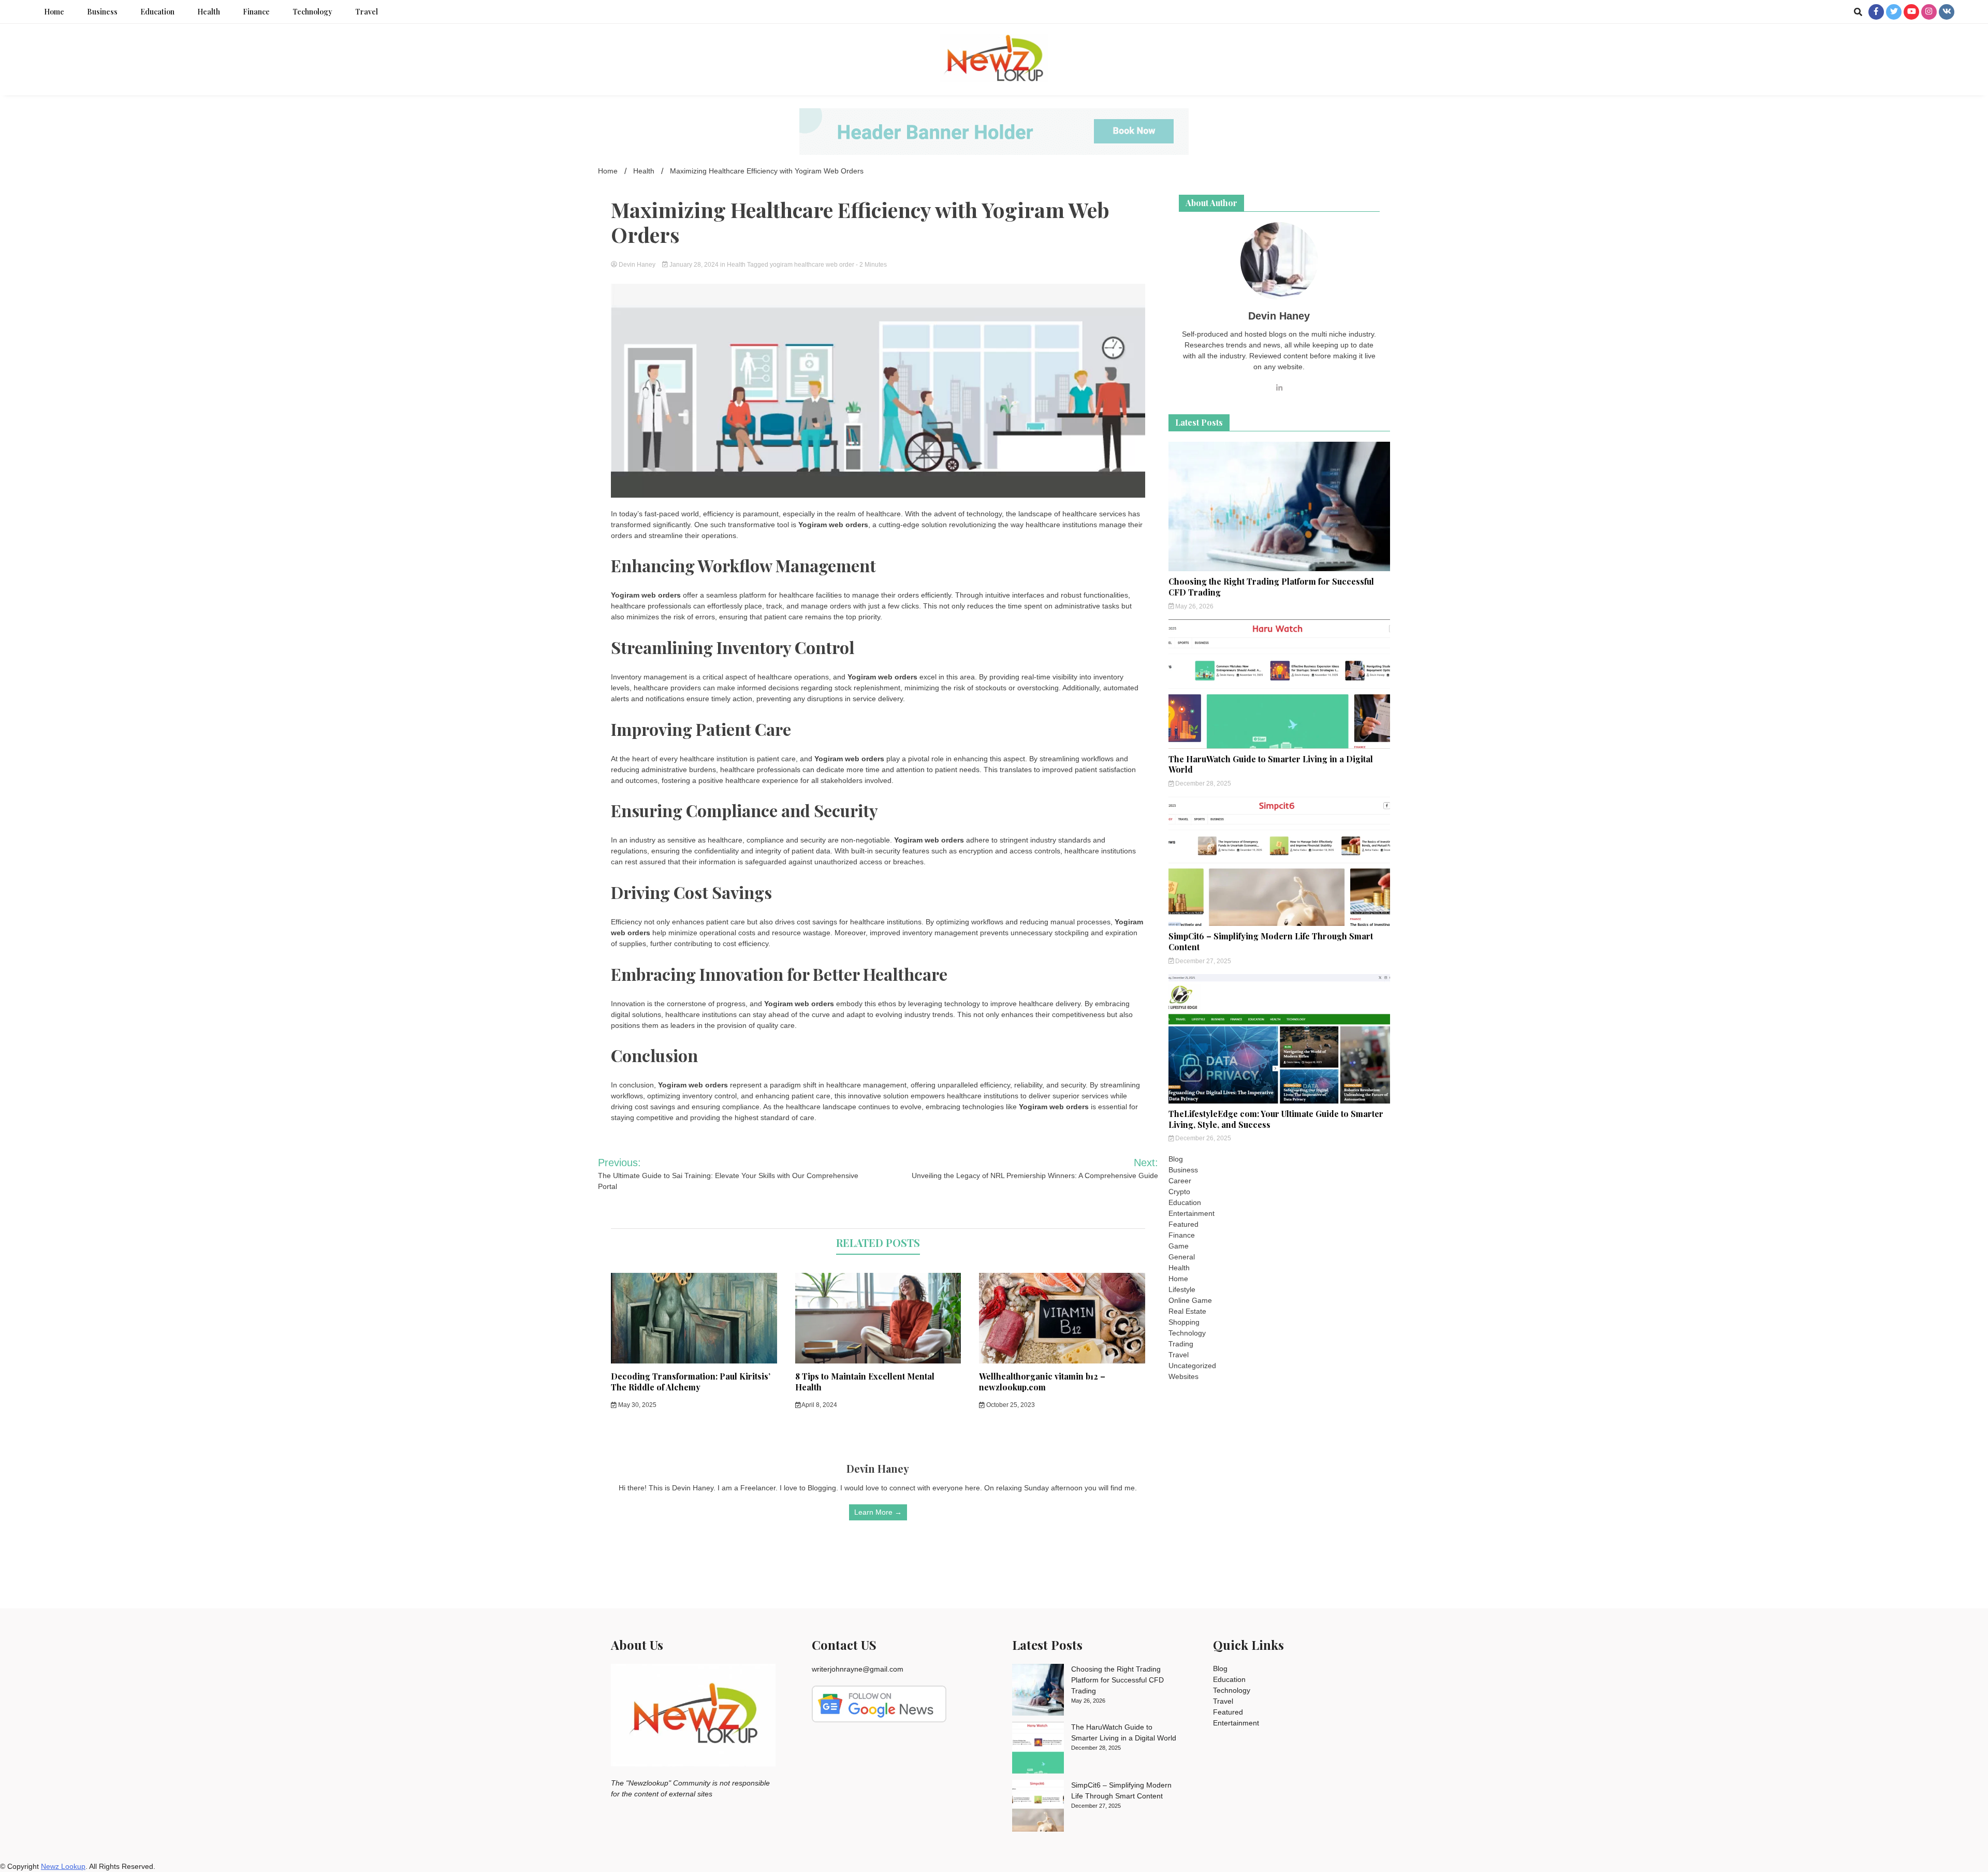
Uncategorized (1192, 1366)
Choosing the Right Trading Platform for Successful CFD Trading (1271, 587)
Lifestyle (1182, 1289)
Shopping (1184, 1322)
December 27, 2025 (1202, 961)
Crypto (1179, 1192)
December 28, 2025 (1202, 783)
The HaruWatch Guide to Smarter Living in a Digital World (1271, 764)
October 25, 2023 (1010, 1405)
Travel (367, 12)
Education (157, 12)
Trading (1181, 1344)
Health (209, 12)
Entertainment (1192, 1213)
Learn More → (878, 1512)
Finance (256, 12)
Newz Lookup (63, 1866)
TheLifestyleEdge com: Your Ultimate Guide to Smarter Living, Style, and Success (1276, 1119)
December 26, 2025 (1202, 1138)
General (1182, 1257)
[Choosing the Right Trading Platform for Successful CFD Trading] (1038, 1691)
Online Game (1190, 1300)
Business (102, 12)
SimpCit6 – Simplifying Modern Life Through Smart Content (1271, 941)
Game (1179, 1246)
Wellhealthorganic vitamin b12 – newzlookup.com (1042, 1382)
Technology (312, 12)
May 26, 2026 (1194, 606)
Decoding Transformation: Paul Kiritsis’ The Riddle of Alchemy (691, 1382)
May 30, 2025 (637, 1405)
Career (1180, 1181)
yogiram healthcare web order (812, 265)
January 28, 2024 (694, 265)
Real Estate (1187, 1311)
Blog (1176, 1159)
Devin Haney (637, 265)
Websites (1183, 1376)
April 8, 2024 (819, 1405)
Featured (1183, 1224)
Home (54, 12)
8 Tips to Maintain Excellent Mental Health (865, 1382)
